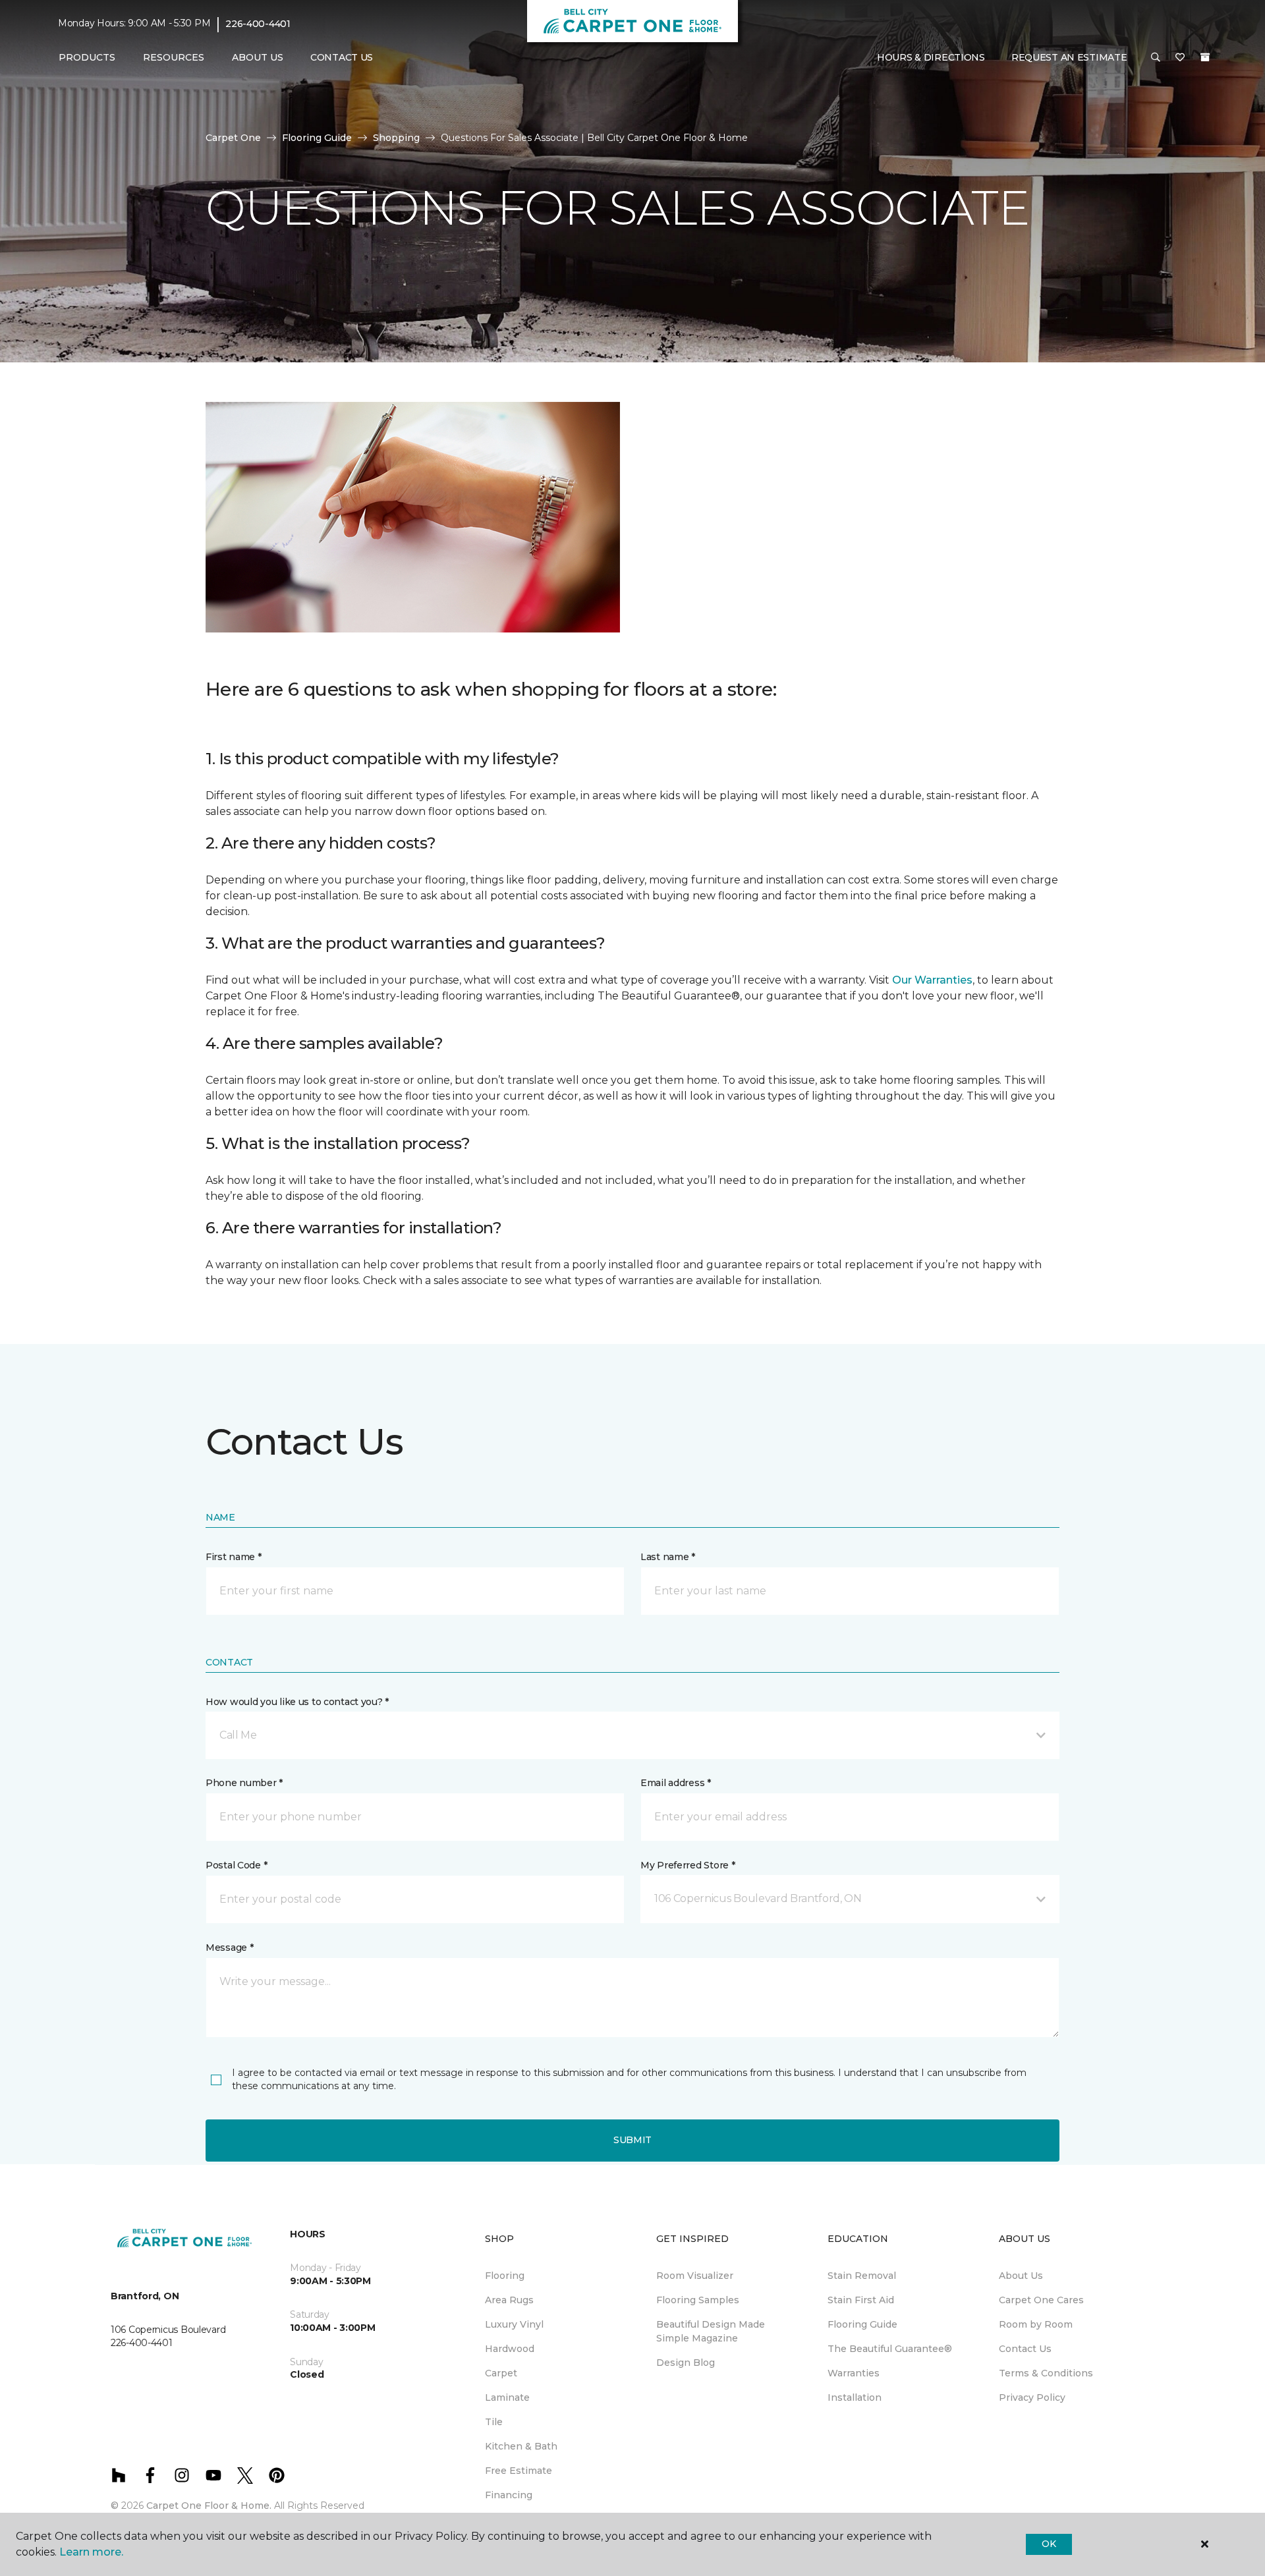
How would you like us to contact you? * (297, 1702)
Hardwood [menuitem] (510, 2349)
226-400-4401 (258, 24)
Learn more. (91, 2552)
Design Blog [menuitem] (686, 2363)
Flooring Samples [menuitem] (698, 2300)
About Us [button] (258, 57)
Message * (229, 1947)
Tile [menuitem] (494, 2422)
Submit (632, 2140)
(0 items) (1205, 57)
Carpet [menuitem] (501, 2373)
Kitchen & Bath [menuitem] (521, 2446)
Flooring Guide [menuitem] (862, 2324)
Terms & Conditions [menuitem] (1046, 2373)
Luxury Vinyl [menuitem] (514, 2324)
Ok (1049, 2544)
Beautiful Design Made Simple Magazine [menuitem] (711, 2331)
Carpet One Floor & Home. (209, 2506)
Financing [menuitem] (509, 2495)
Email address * (676, 1783)
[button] (1156, 58)
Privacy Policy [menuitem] (1032, 2397)
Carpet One (233, 138)
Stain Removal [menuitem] (862, 2276)
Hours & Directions (931, 57)
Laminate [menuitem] (507, 2397)
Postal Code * (236, 1865)
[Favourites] (1180, 58)
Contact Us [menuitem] (342, 57)
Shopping (396, 138)
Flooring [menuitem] (505, 2276)
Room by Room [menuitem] (1036, 2324)
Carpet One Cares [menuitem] (1041, 2300)
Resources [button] (174, 57)
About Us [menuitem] (1021, 2276)
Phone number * (244, 1783)
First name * (234, 1557)
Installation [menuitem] (855, 2397)
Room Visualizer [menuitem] (695, 2276)
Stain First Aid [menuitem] (861, 2300)
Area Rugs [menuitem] (509, 2300)
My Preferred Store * (688, 1865)
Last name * (668, 1557)
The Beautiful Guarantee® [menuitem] (890, 2349)
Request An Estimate (1069, 57)
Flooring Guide (317, 138)
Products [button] (87, 57)
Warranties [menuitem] (854, 2373)
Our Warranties (932, 980)
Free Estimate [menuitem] (519, 2471)
